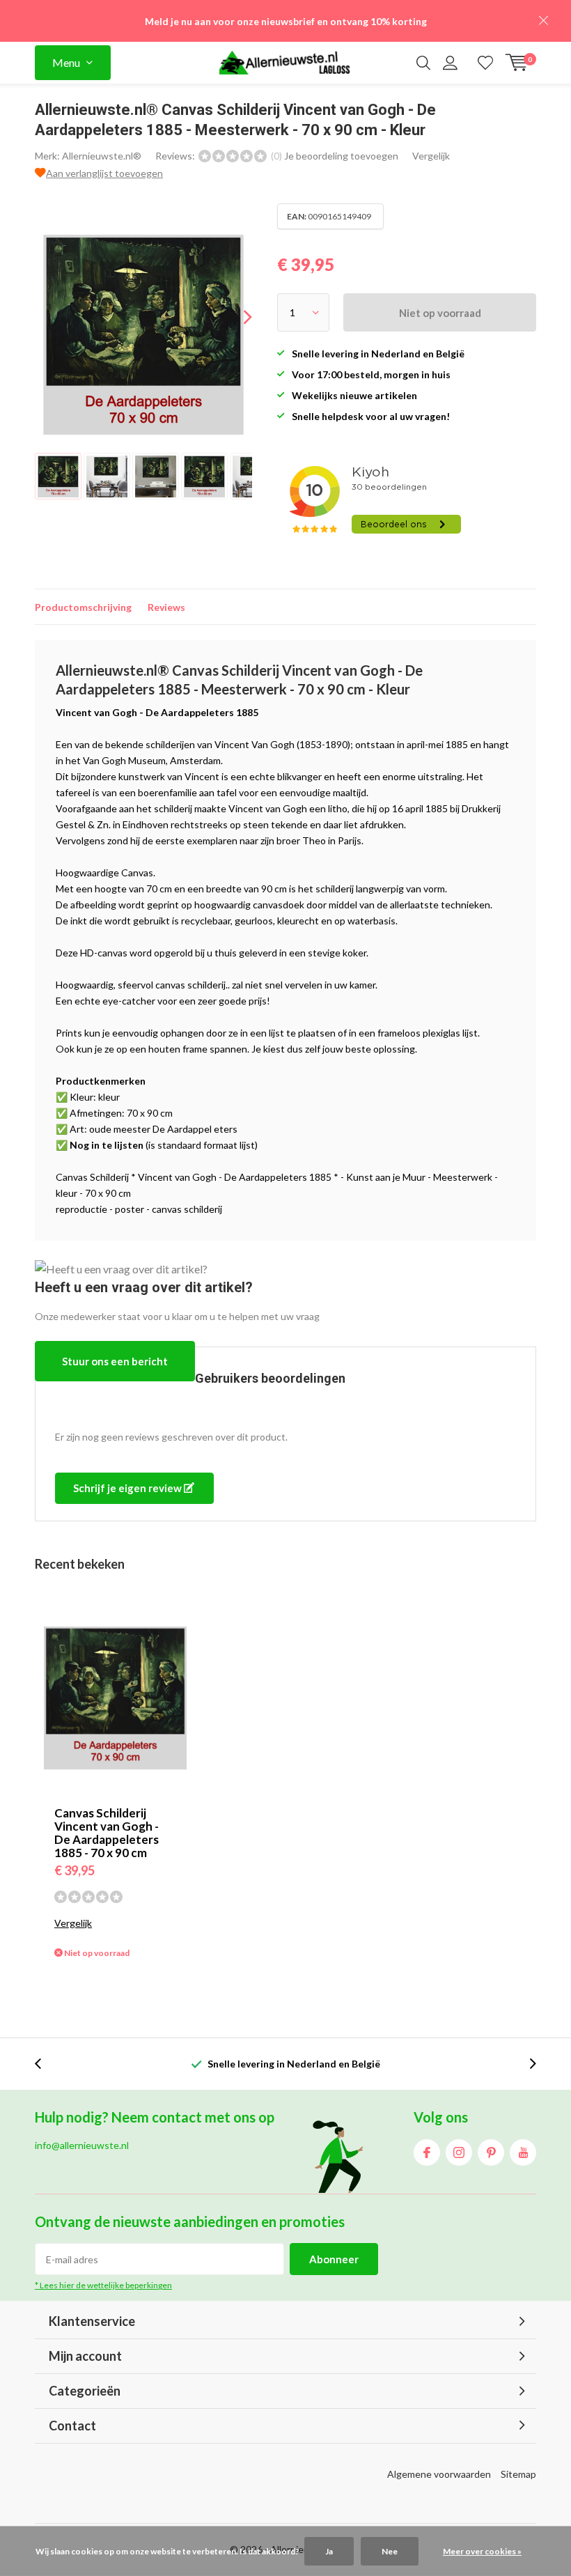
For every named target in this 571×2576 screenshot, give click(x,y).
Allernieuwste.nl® (102, 156)
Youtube (523, 2152)
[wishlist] (485, 63)
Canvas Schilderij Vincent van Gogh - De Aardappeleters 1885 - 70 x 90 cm (107, 1833)
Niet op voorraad (440, 313)
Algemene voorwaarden (439, 2474)
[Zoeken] (423, 63)
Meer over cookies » (482, 2551)
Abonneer (334, 2259)
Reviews (166, 607)
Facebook (427, 2152)
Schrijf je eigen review (128, 1488)
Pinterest (491, 2152)
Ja (329, 2551)
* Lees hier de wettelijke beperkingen (103, 2285)
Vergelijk (431, 156)
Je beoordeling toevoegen (341, 156)
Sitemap (518, 2474)
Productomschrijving (83, 607)
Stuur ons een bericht (115, 1361)
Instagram (459, 2152)
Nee (390, 2551)
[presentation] (235, 317)
